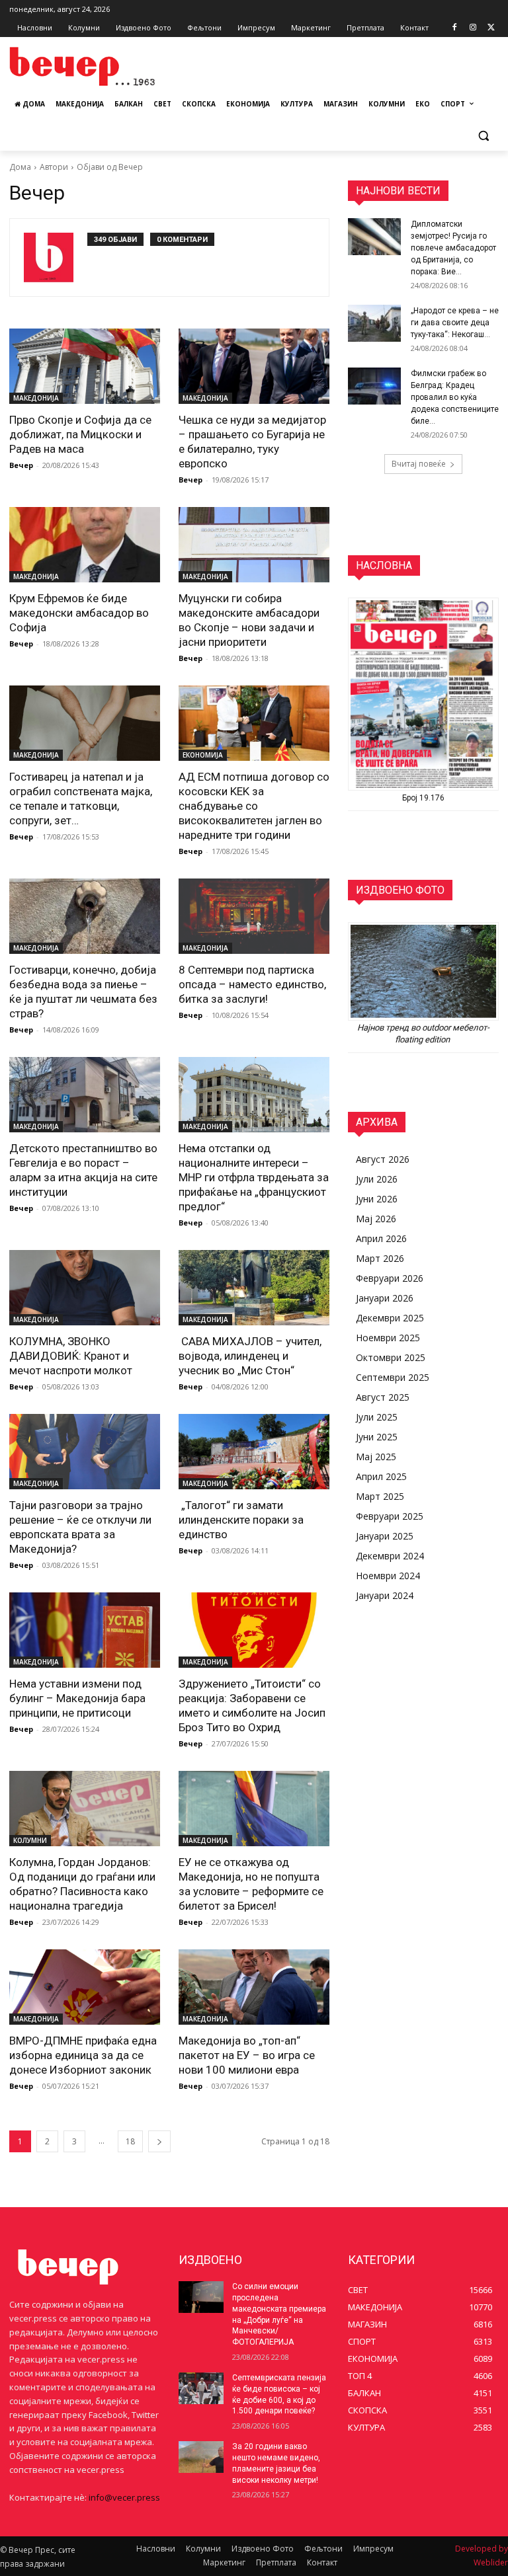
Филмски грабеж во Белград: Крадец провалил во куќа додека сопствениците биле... (455, 397)
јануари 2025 (385, 1536)
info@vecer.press (124, 2497)
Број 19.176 (423, 798)
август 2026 (383, 1159)
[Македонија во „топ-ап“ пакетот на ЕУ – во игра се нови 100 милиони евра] (254, 1987)
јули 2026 (377, 1179)
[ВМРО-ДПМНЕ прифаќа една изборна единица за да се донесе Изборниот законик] (85, 1987)
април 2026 (381, 1238)
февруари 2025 (390, 1516)
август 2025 (383, 1397)
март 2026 (380, 1258)
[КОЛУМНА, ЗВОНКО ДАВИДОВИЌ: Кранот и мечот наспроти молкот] (85, 1288)
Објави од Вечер (110, 167)
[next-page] (159, 2141)
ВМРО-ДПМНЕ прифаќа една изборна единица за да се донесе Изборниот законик (83, 2055)
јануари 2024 (385, 1595)
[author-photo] (56, 257)
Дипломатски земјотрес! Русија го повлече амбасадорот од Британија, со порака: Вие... (453, 248)
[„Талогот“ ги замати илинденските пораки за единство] (254, 1452)
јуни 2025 (377, 1437)
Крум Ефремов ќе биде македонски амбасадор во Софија (79, 613)
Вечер (21, 465)
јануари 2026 (385, 1298)
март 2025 (380, 1496)
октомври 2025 (391, 1357)
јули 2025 (377, 1417)
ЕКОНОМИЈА (203, 755)
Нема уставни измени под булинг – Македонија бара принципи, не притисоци (77, 1698)
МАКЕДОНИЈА (36, 398)
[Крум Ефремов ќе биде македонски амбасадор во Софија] (85, 545)
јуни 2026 (377, 1199)
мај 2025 (376, 1457)
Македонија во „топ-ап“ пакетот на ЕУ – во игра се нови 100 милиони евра (247, 2055)
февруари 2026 (390, 1278)
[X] (491, 28)
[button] (483, 136)
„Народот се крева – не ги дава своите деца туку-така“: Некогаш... (455, 323)
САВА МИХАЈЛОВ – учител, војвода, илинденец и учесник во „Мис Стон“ (250, 1356)
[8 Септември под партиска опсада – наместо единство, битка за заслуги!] (254, 916)
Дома (20, 167)
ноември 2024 (388, 1576)
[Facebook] (455, 28)
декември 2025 (390, 1318)
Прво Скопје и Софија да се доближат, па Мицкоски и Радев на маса (80, 434)
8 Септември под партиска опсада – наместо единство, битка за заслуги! (252, 984)
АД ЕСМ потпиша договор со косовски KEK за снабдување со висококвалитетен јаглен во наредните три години (254, 806)
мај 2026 (376, 1219)
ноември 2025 (388, 1338)
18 (130, 2141)
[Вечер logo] (99, 66)
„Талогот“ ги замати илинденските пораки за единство (241, 1520)
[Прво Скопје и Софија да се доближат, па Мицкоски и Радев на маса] (85, 366)
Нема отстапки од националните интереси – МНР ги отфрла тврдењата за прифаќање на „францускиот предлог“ (254, 1177)
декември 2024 (390, 1556)
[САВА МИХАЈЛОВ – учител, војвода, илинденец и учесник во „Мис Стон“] (254, 1288)
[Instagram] (473, 28)
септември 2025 (393, 1377)
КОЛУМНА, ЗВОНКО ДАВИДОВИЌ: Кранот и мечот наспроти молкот (71, 1356)
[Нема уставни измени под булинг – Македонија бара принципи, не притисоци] (85, 1630)
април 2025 (381, 1476)
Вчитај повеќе (419, 464)
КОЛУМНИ (30, 1840)
